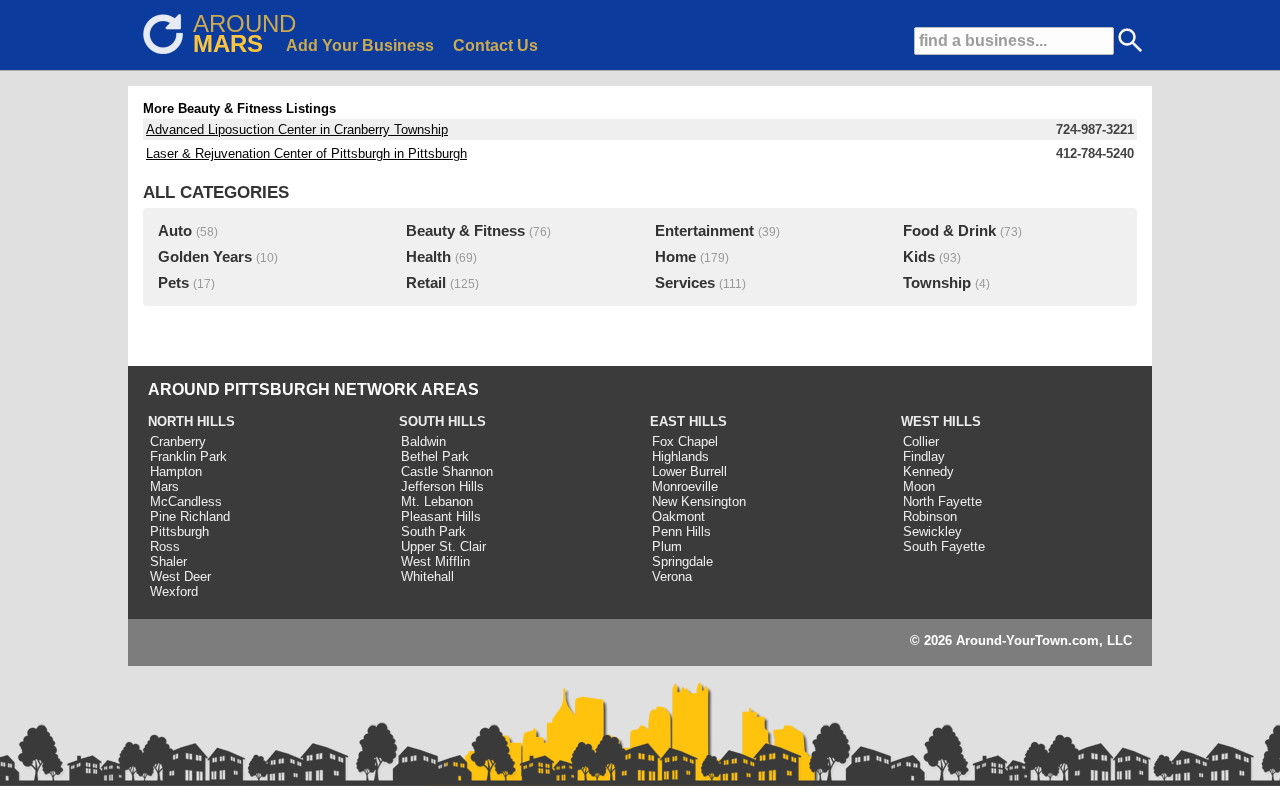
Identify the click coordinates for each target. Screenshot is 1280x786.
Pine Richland (190, 516)
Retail (426, 283)
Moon (919, 486)
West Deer (180, 576)
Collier (921, 441)
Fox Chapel (685, 441)
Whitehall (427, 576)
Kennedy (928, 471)
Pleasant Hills (441, 516)
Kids (919, 257)
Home (675, 257)
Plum (667, 546)
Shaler (168, 561)
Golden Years (205, 257)
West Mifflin (435, 561)
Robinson (930, 516)
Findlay (924, 456)
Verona (672, 576)
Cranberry (178, 441)
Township (937, 283)
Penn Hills (681, 531)
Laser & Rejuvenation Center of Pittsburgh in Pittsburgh (306, 153)
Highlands (680, 456)
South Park (433, 531)
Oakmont (678, 516)
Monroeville (685, 486)
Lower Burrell (689, 471)
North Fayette (942, 501)
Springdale (682, 561)
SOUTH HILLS (442, 421)
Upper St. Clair (443, 546)
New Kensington (699, 501)
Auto (175, 231)
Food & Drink (949, 231)
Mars (164, 486)
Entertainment (704, 231)
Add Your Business (360, 45)
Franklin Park (188, 456)
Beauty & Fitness (465, 231)
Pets (173, 283)
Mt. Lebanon (437, 501)
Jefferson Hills (442, 486)
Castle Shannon (447, 471)
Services (685, 283)
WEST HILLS (941, 421)
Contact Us (495, 45)
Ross (165, 546)
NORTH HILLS (191, 421)
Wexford (174, 591)
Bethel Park (435, 456)
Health (428, 257)
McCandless (186, 501)
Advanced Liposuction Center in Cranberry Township (297, 129)
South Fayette (944, 546)
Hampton (176, 471)
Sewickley (932, 531)
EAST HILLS (688, 421)
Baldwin (423, 441)
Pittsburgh (179, 531)
